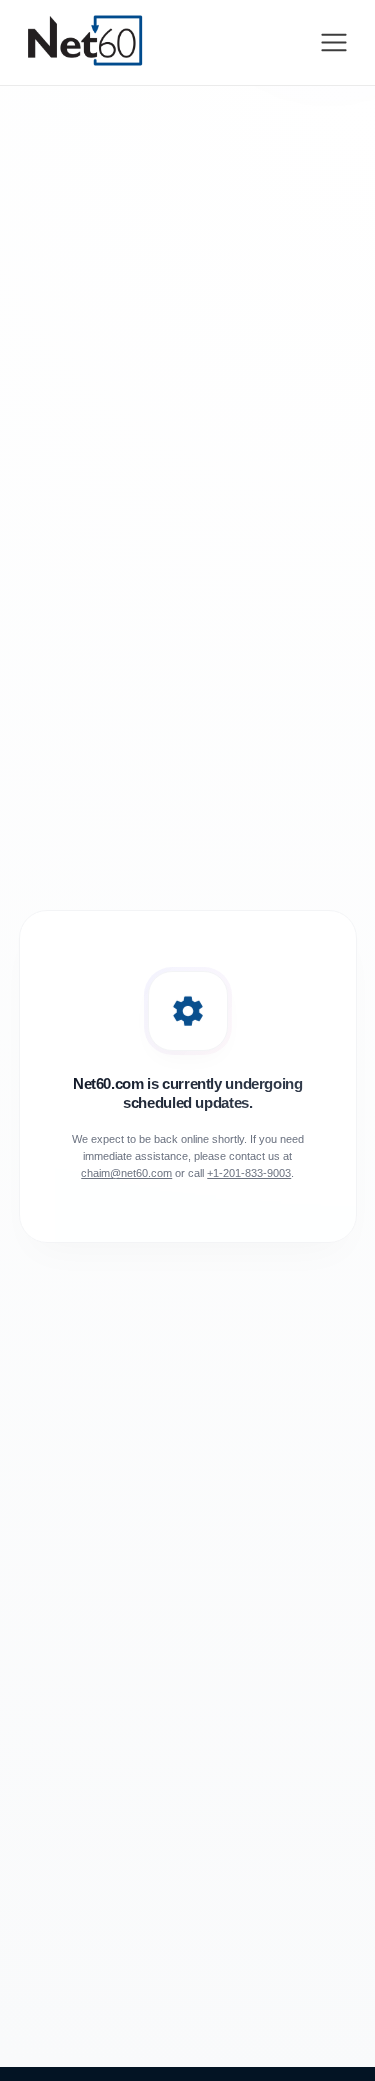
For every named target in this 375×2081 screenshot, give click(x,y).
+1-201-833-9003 (249, 1173)
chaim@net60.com (126, 1173)
